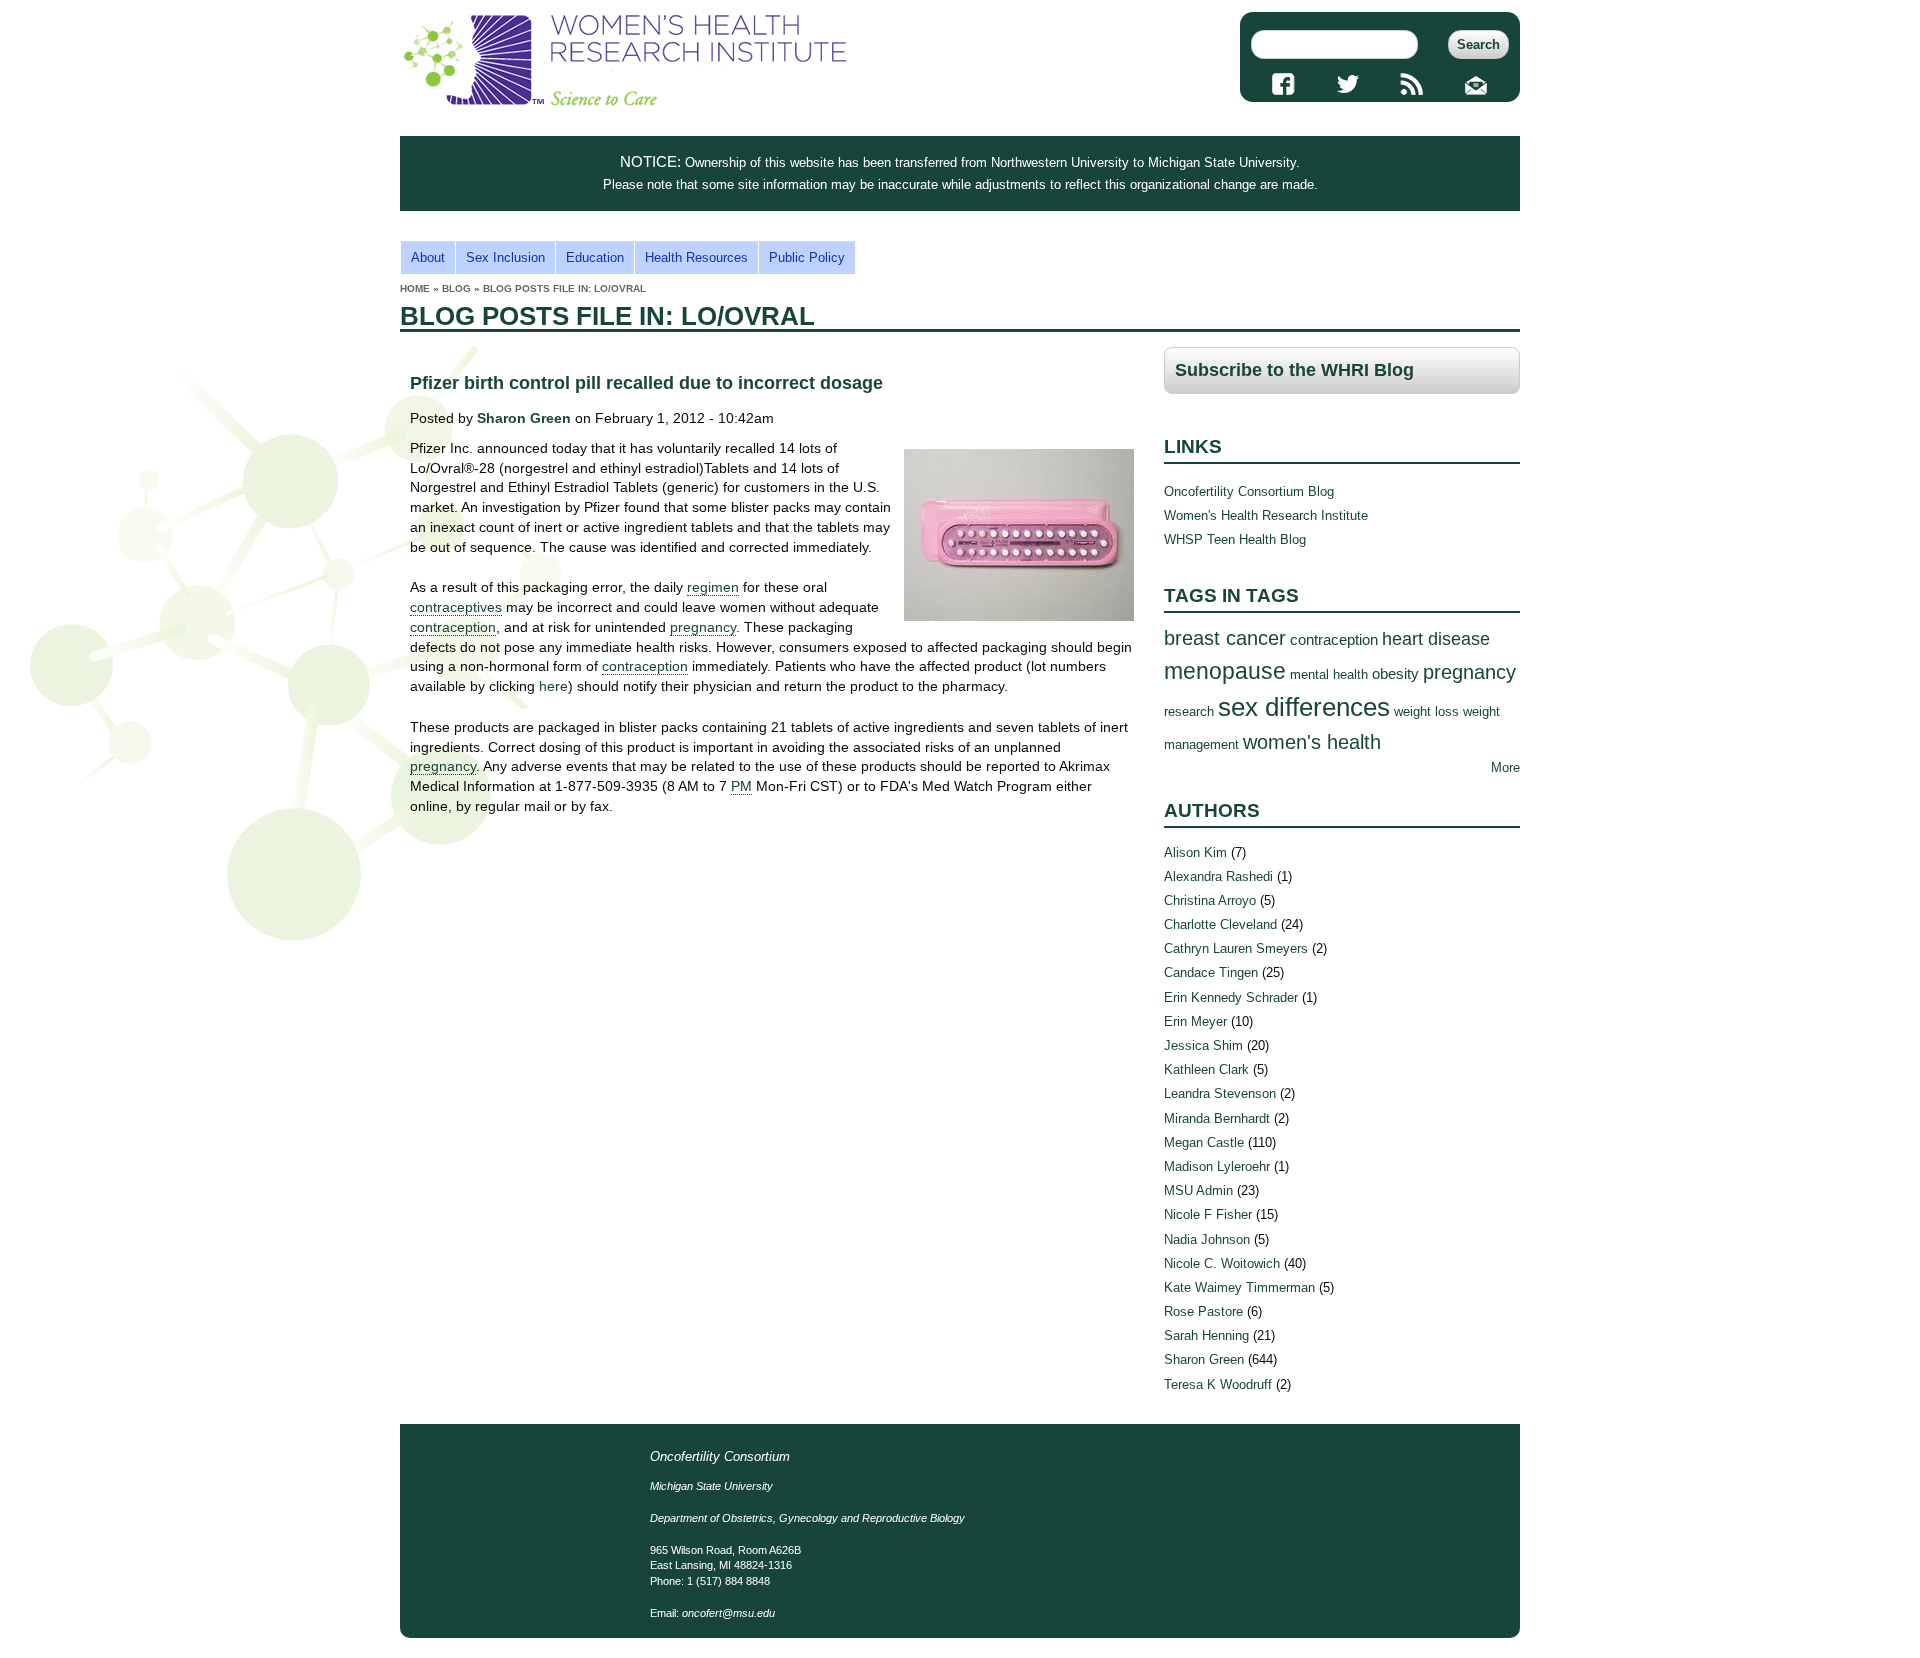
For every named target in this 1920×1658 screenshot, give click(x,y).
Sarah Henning (1206, 1335)
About (428, 257)
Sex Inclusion (505, 257)
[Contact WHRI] (1476, 84)
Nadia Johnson (1207, 1239)
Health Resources (696, 257)
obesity (1395, 673)
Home (415, 288)
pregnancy (1469, 671)
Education (595, 257)
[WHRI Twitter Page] (1347, 84)
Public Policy (807, 257)
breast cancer (1225, 637)
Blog (456, 288)
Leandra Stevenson (1220, 1093)
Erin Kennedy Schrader (1231, 997)
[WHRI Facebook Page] (1283, 84)
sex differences (1304, 707)
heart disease (1436, 639)
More (1505, 767)
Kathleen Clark (1206, 1069)
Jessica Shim (1203, 1045)
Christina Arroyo (1210, 900)
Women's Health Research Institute (1266, 515)
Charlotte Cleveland (1220, 924)
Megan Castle (1204, 1142)
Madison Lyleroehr (1217, 1166)
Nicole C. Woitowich (1222, 1263)
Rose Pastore (1203, 1311)
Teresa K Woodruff (1218, 1384)
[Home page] (625, 101)
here (553, 686)
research (1189, 711)
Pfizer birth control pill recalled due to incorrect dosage (646, 382)
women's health (1312, 741)
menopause (1225, 671)
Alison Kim (1195, 852)
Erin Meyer (1195, 1021)
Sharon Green (524, 418)
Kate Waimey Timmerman (1239, 1287)
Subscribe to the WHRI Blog (1294, 370)
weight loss (1426, 711)
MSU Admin (1198, 1190)
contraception (1334, 639)
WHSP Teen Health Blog (1235, 539)
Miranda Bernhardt (1217, 1118)
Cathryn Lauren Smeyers (1236, 948)
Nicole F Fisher (1208, 1214)
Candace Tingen (1211, 972)
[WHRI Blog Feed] (1412, 84)
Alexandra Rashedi (1218, 876)
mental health (1329, 674)
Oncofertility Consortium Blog (1249, 491)
